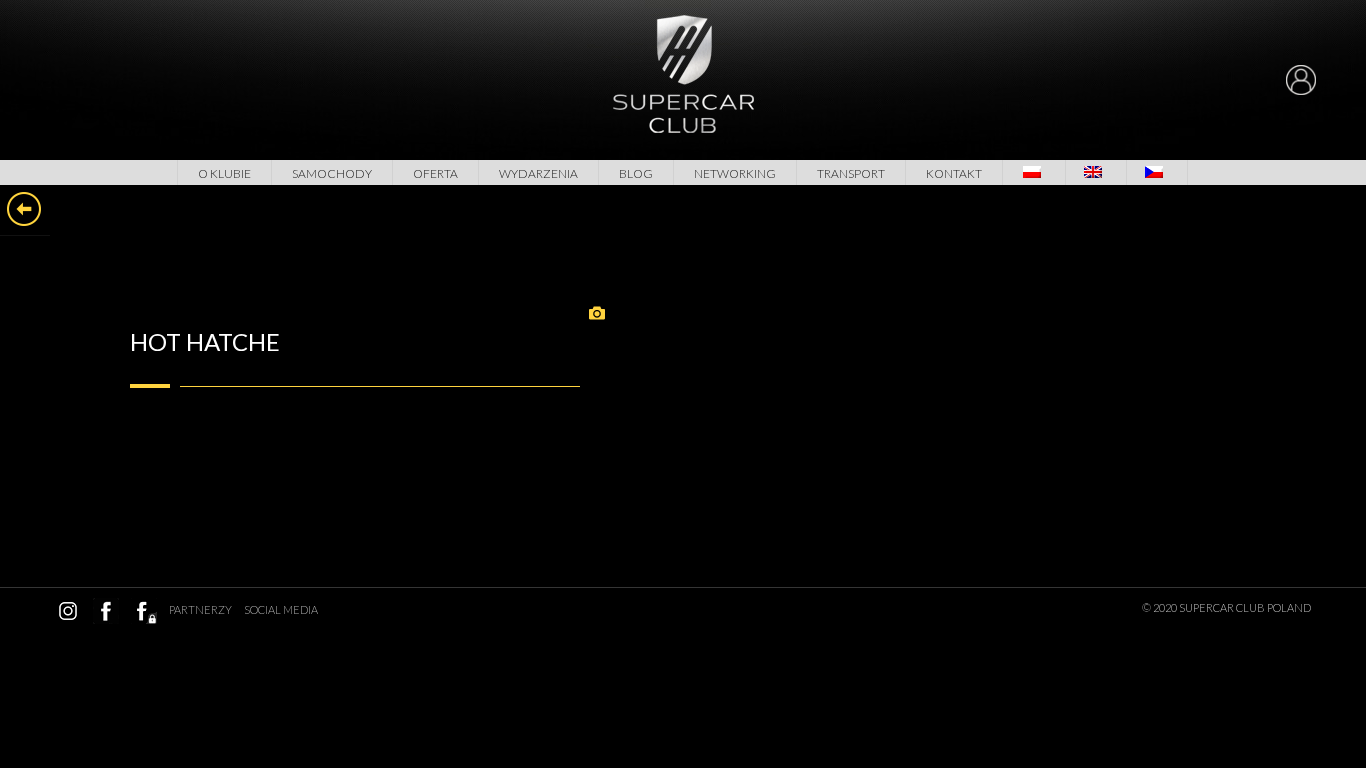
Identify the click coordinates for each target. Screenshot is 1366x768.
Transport (851, 173)
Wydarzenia (538, 173)
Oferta (435, 173)
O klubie (224, 173)
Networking (735, 173)
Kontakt (954, 173)
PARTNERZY (200, 609)
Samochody (332, 173)
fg (144, 611)
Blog (636, 173)
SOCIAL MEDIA (281, 609)
